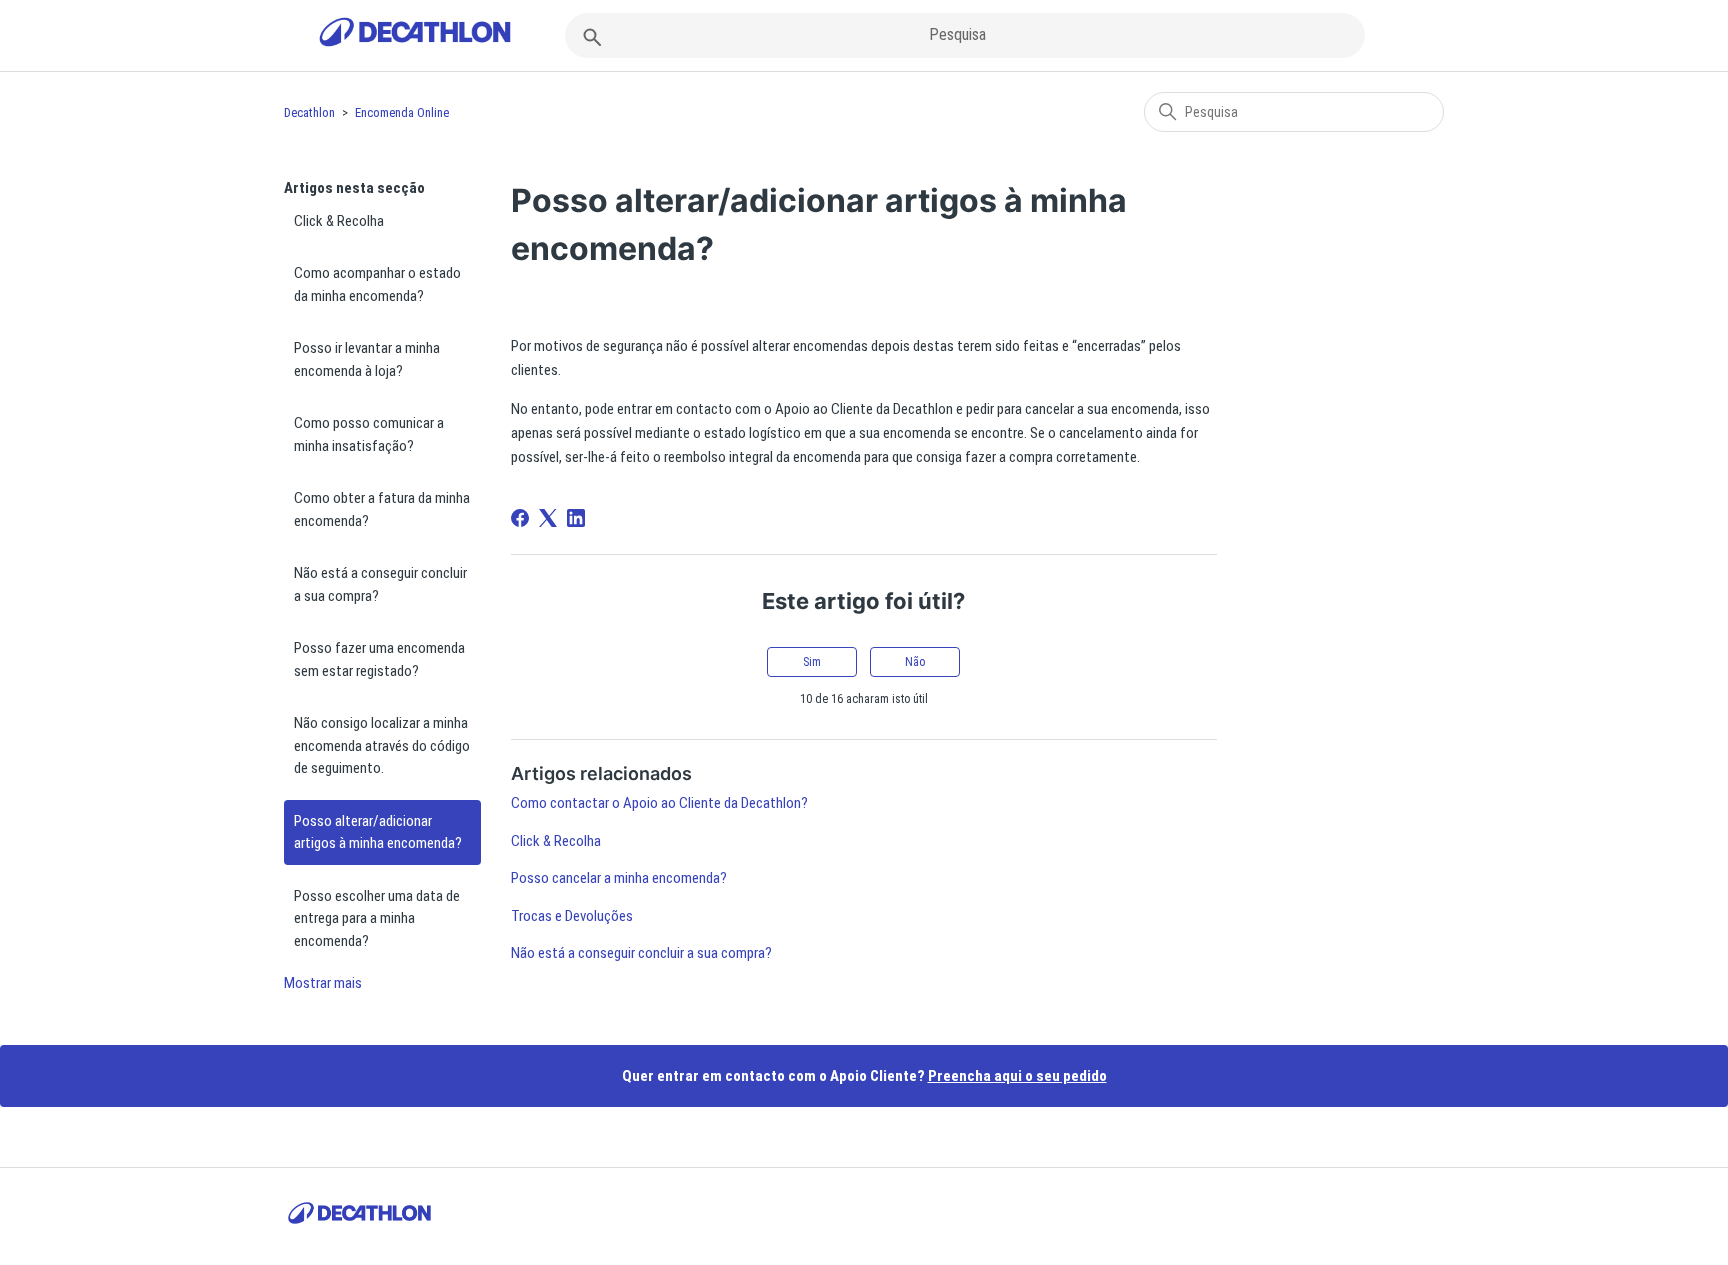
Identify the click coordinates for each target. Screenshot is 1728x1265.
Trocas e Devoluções (572, 916)
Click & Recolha (339, 221)
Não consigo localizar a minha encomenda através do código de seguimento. (382, 745)
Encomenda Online (402, 112)
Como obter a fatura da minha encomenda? (382, 509)
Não (915, 662)
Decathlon (309, 112)
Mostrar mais (323, 983)
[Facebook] (520, 518)
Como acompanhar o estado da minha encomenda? (377, 284)
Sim (812, 662)
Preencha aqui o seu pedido (1017, 1076)
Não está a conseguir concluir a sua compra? (380, 584)
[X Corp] (548, 518)
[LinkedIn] (576, 518)
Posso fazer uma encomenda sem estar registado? (379, 659)
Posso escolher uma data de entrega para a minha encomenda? (377, 918)
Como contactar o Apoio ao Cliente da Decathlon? (659, 803)
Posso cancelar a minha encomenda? (619, 878)
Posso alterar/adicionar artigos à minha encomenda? (378, 832)
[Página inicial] (415, 35)
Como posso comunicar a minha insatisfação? (369, 434)
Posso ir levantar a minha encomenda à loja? (367, 359)
